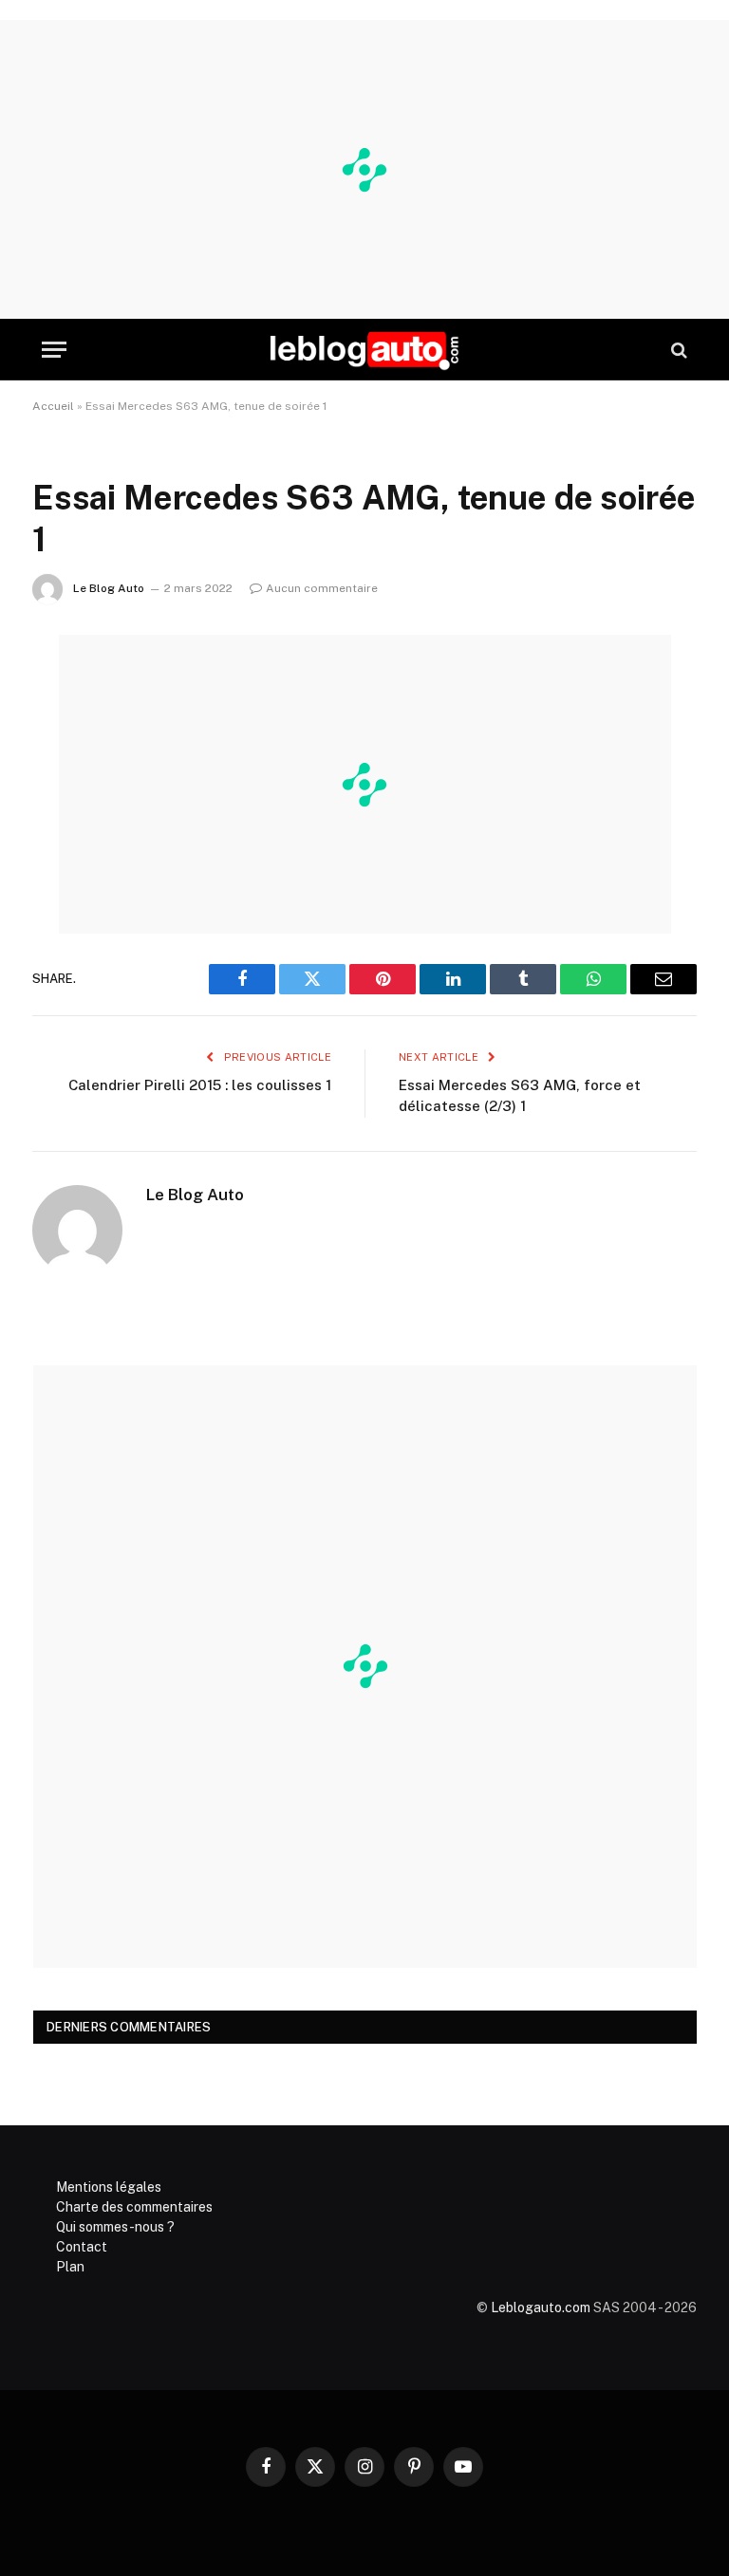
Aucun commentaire (322, 588)
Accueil (53, 406)
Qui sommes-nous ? (115, 2227)
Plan (70, 2267)
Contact (82, 2247)
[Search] (677, 350)
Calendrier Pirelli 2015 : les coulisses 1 (200, 1085)
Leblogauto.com (541, 2307)
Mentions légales (109, 2187)
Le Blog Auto (109, 588)
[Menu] (54, 350)
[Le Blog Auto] (364, 350)
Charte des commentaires (134, 2207)
